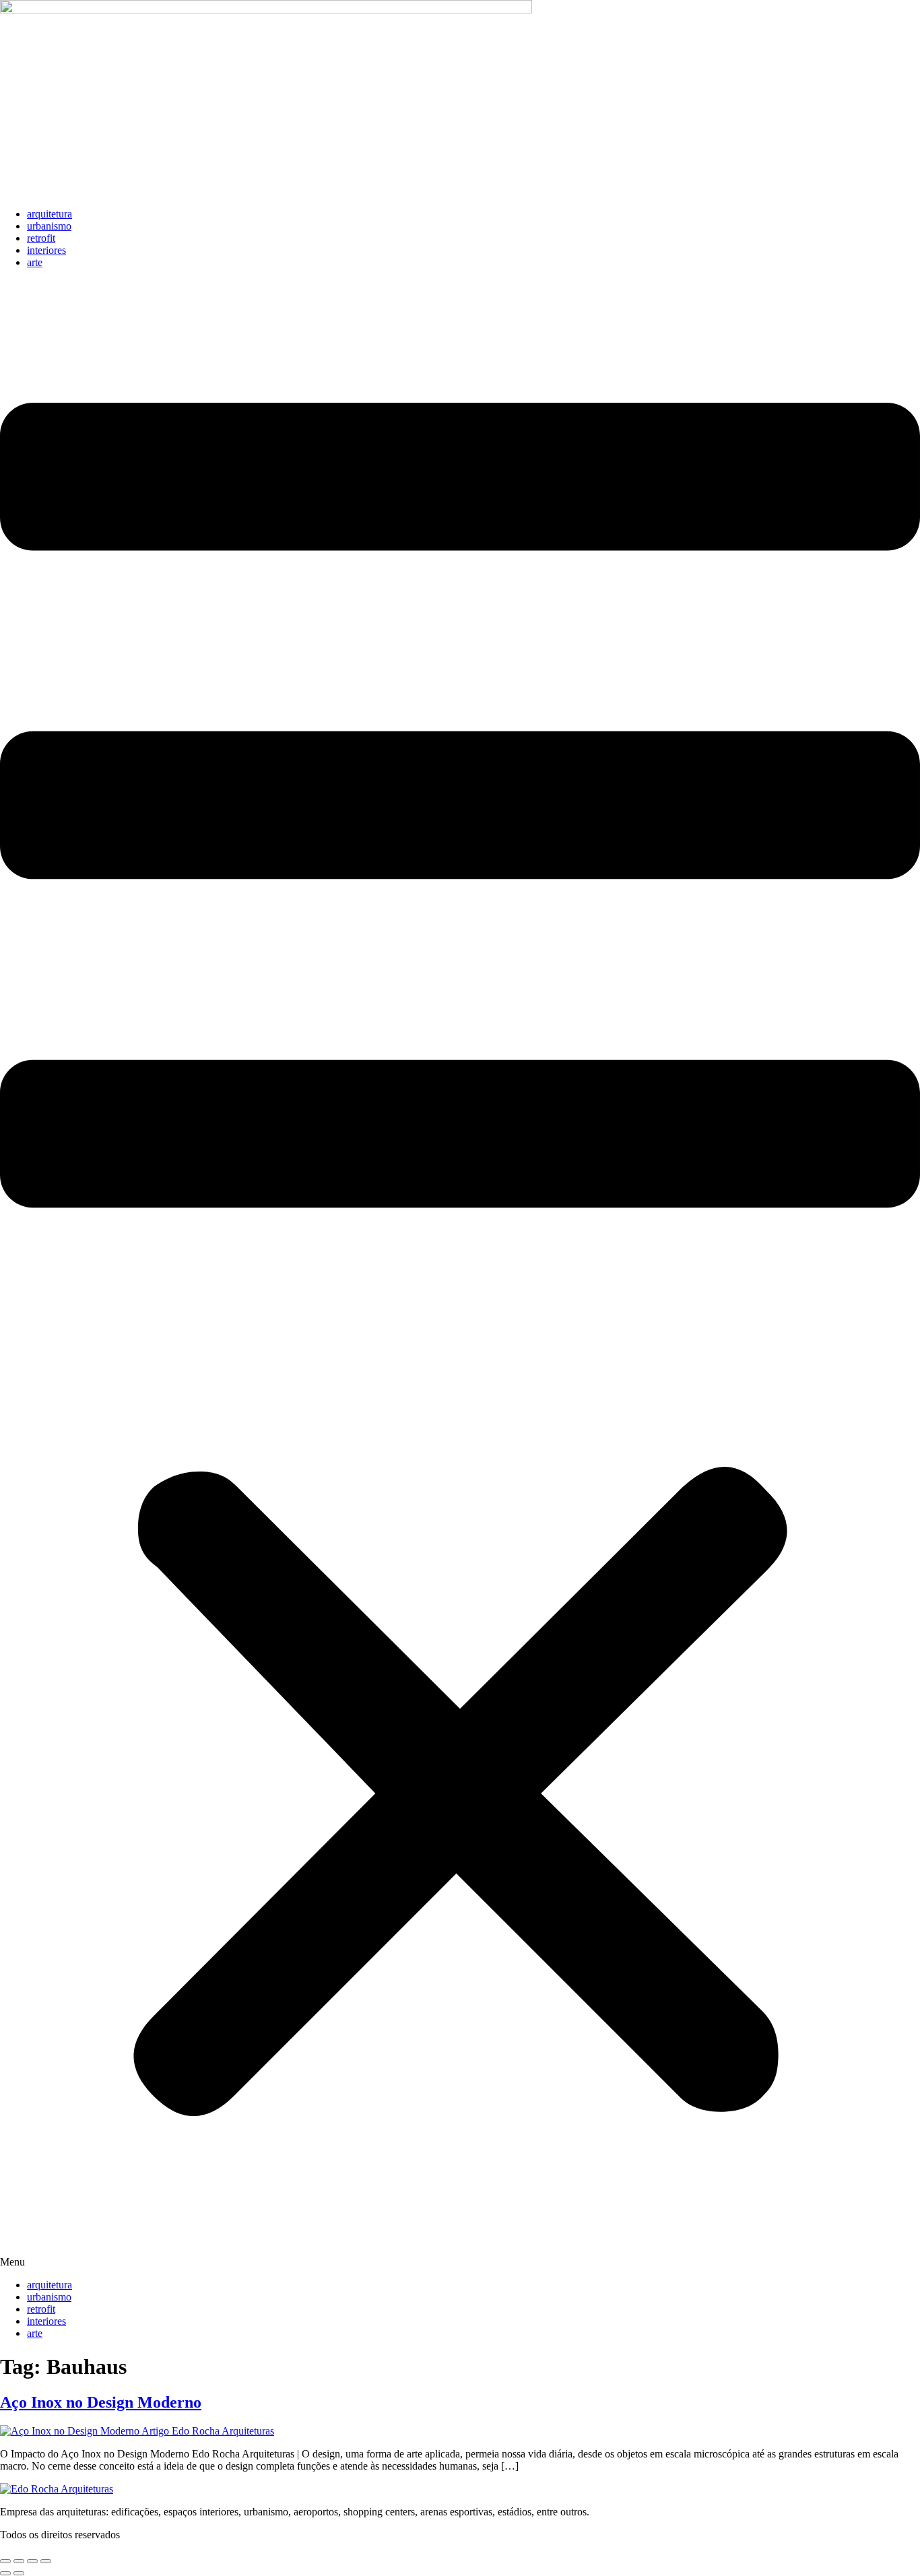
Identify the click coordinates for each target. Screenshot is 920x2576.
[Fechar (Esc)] (46, 2561)
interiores (46, 250)
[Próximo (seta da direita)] (19, 2573)
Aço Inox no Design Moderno (101, 2402)
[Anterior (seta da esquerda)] (5, 2573)
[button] (460, 1274)
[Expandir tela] (19, 2561)
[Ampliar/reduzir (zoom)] (5, 2561)
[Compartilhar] (32, 2561)
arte (35, 262)
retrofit (41, 238)
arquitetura (50, 214)
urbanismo (49, 226)
